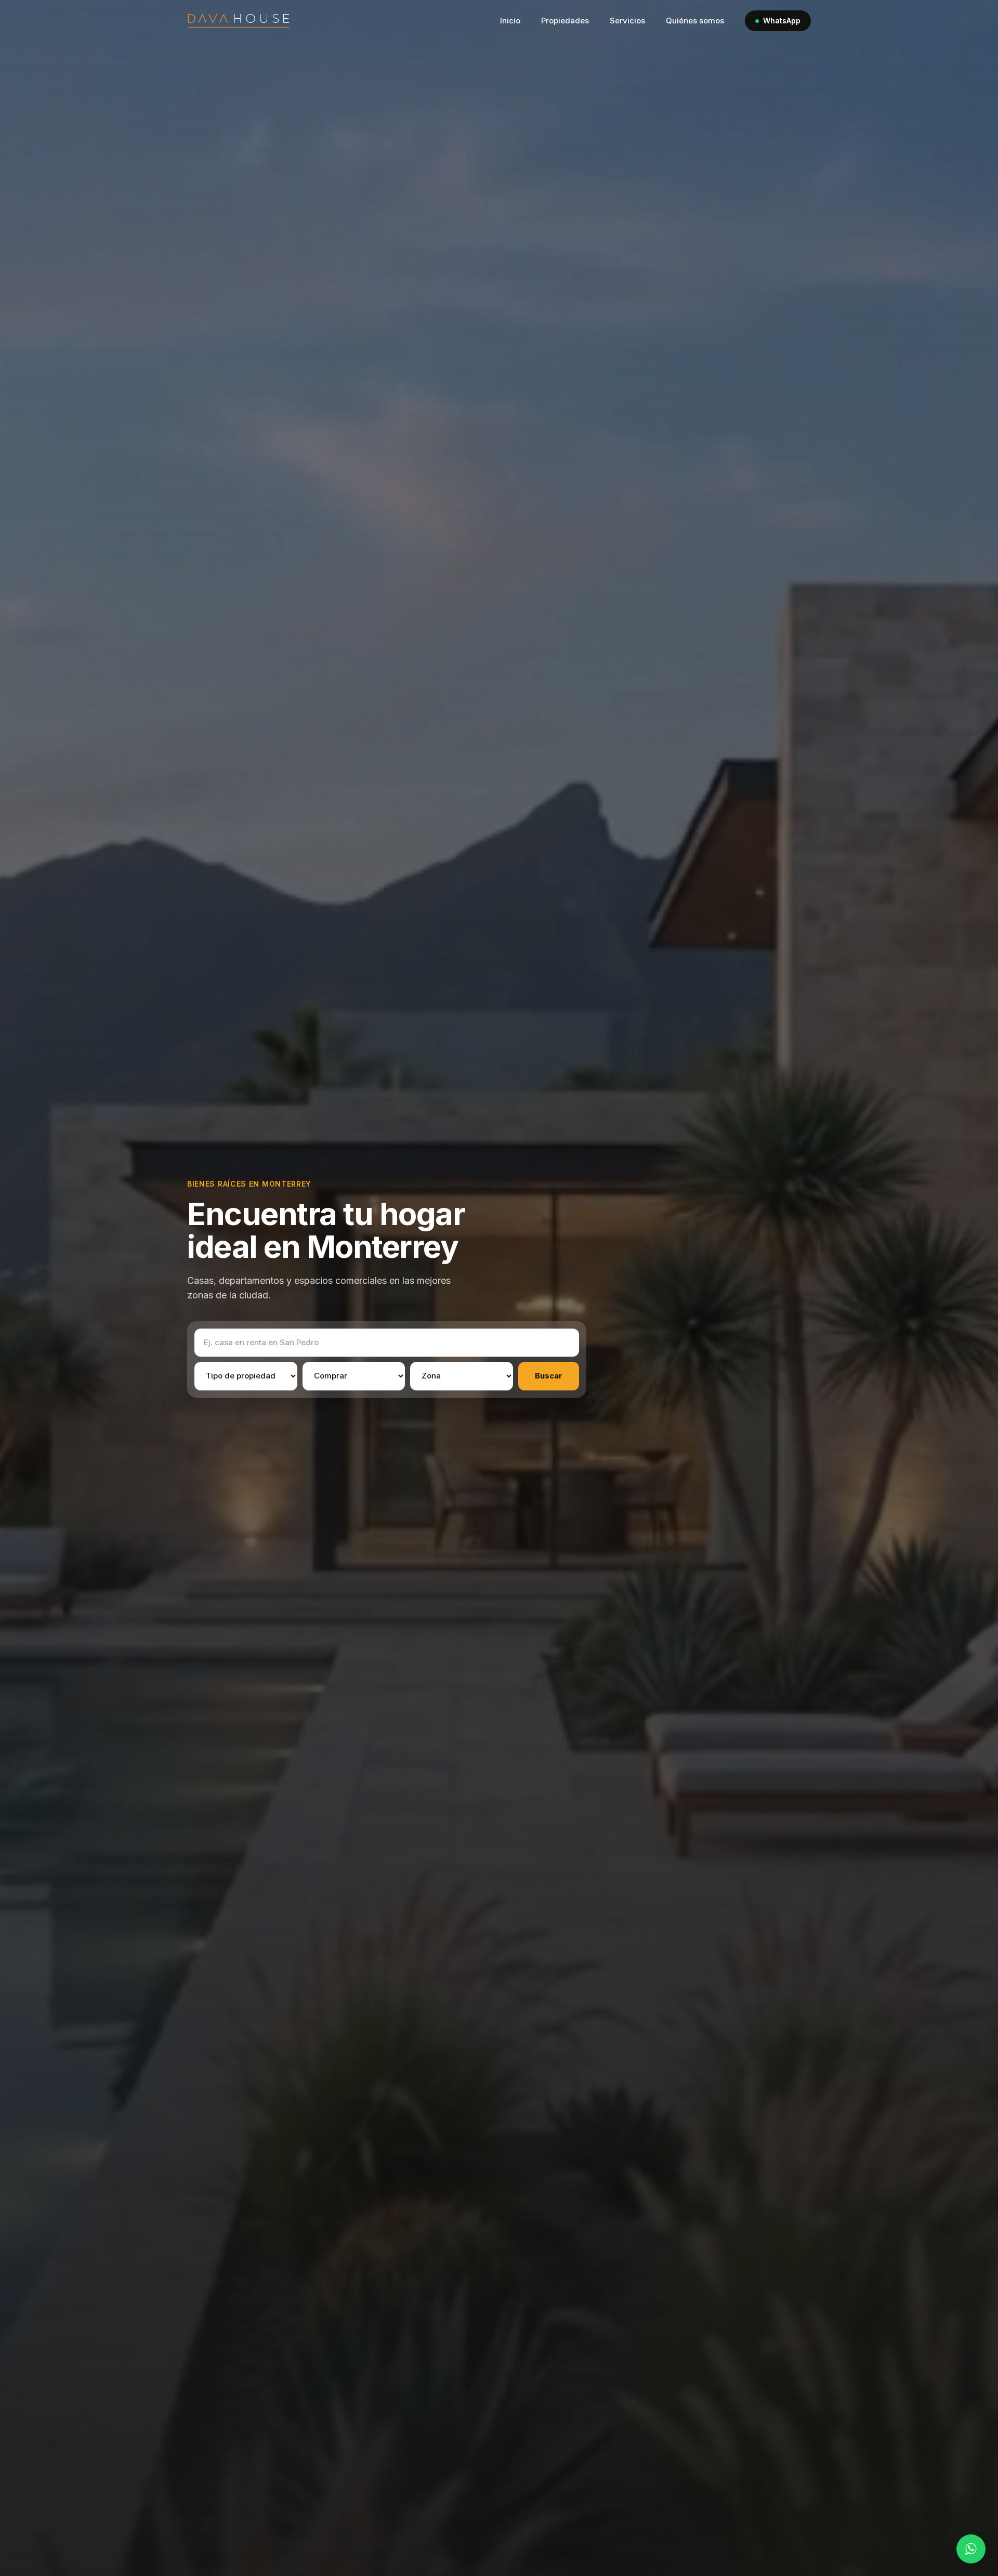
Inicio (510, 21)
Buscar (549, 1376)
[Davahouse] (239, 21)
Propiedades (565, 21)
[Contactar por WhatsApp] (971, 2549)
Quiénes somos (695, 21)
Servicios (627, 21)
